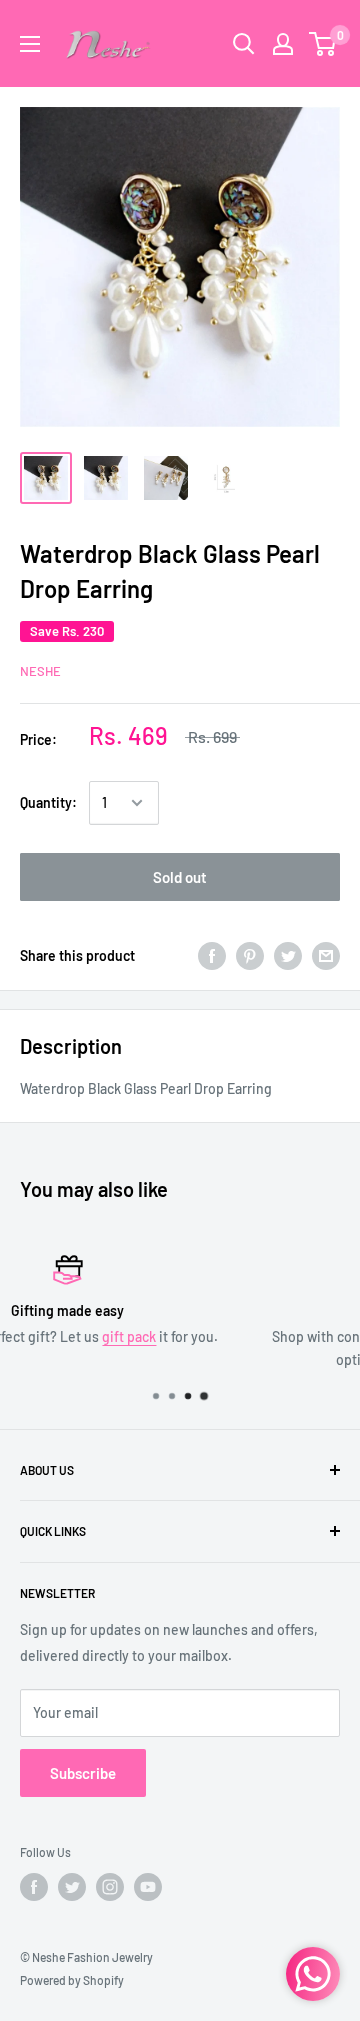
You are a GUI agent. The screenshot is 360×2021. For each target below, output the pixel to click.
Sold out (180, 877)
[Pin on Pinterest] (250, 955)
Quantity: (48, 802)
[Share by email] (326, 955)
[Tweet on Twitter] (288, 955)
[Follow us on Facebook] (34, 1887)
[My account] (283, 44)
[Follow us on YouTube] (148, 1887)
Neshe (40, 671)
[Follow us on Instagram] (110, 1887)
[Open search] (244, 44)
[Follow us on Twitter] (72, 1887)
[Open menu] (30, 44)
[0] (323, 44)
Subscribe (83, 1773)
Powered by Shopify (72, 1980)
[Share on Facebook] (212, 955)
